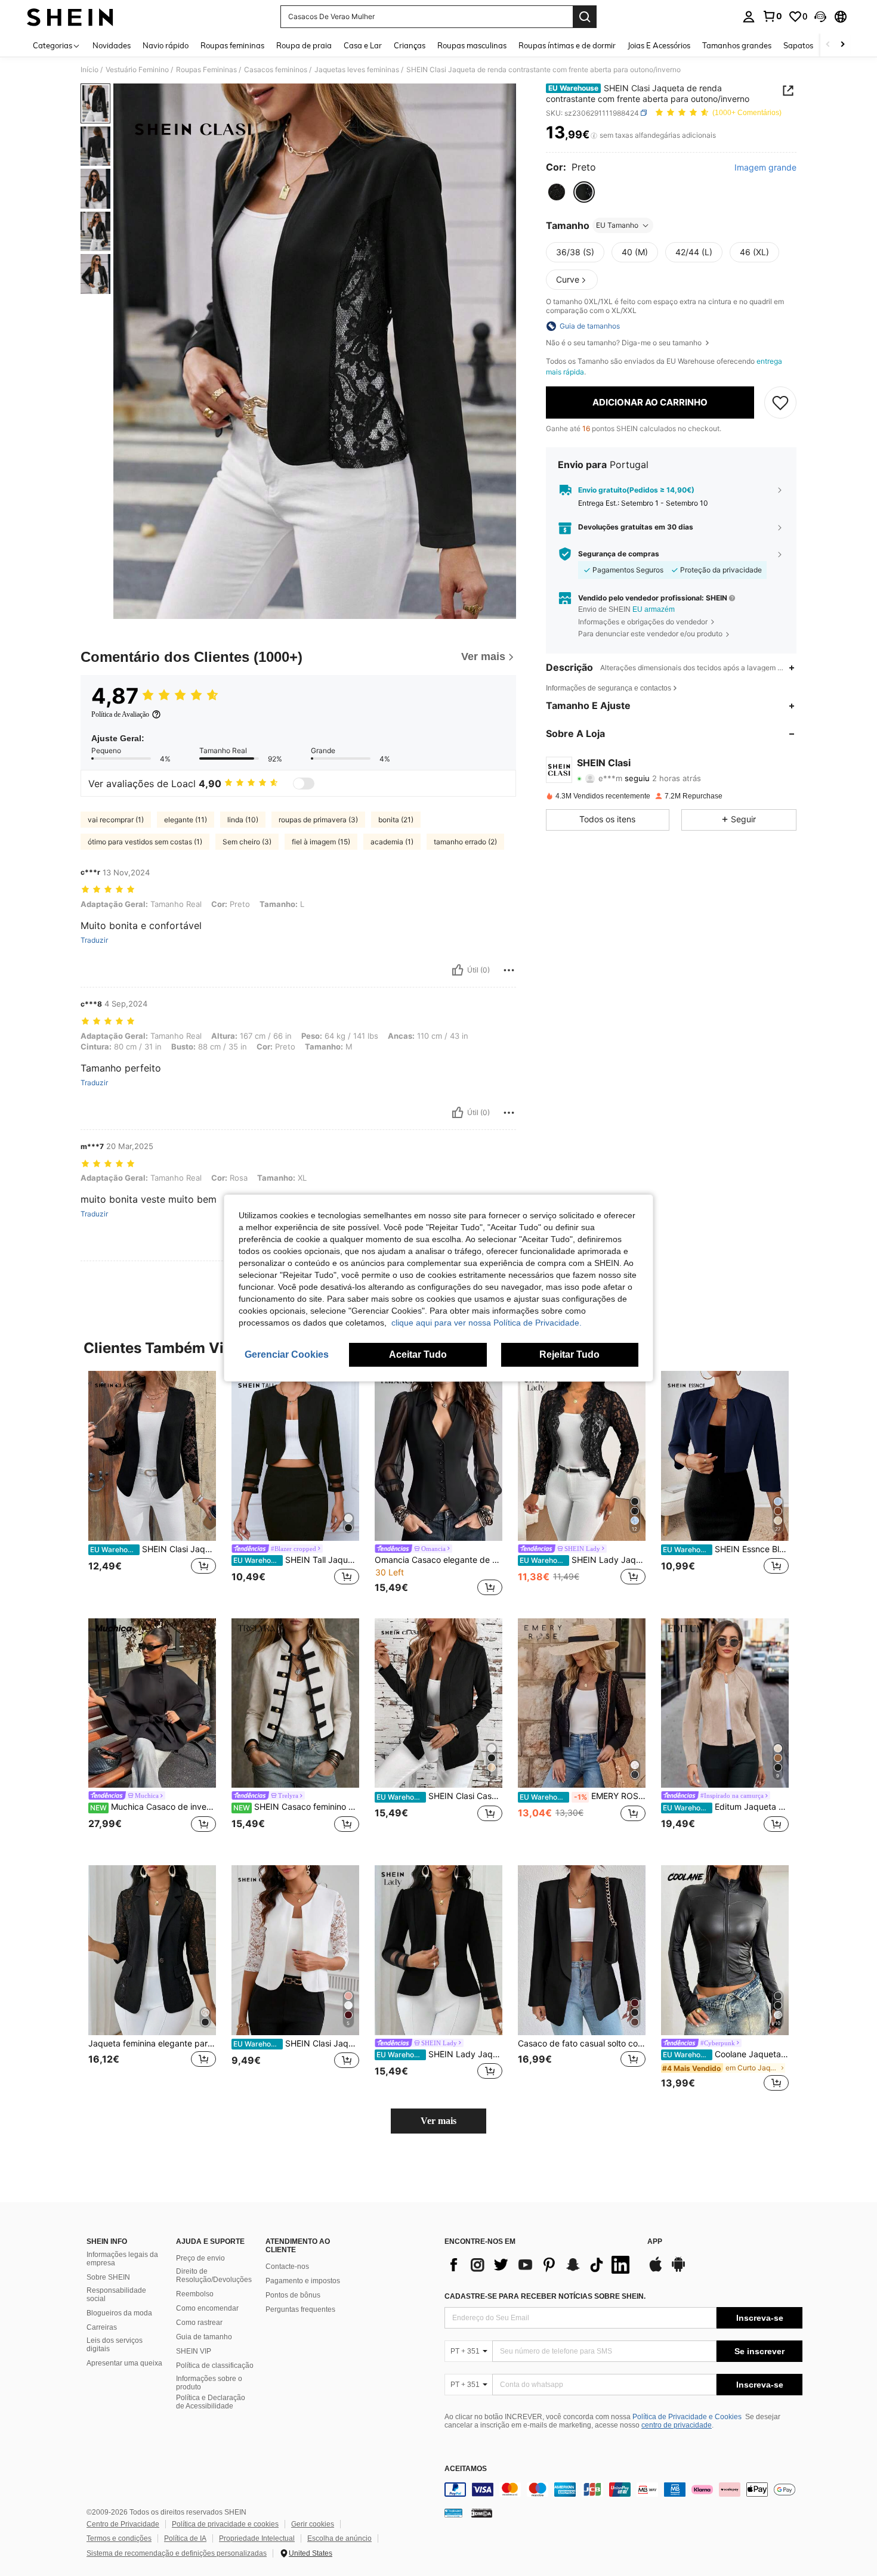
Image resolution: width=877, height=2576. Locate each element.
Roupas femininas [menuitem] (232, 45)
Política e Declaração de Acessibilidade (211, 2402)
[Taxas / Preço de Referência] (594, 135)
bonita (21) (396, 820)
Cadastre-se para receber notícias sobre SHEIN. (545, 2296)
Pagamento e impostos (303, 2281)
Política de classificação (215, 2366)
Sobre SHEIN (108, 2277)
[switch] (304, 784)
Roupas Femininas (206, 70)
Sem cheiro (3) (247, 842)
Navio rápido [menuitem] (166, 45)
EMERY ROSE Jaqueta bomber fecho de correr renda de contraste (583, 1796)
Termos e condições (119, 2538)
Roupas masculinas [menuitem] (472, 45)
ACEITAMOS (466, 2469)
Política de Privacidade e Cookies (687, 2417)
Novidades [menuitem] (112, 45)
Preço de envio (200, 2258)
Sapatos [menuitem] (798, 45)
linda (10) (243, 820)
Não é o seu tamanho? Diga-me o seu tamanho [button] (625, 343)
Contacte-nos (287, 2267)
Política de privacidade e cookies (225, 2524)
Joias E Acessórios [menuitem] (659, 45)
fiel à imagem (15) (321, 842)
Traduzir (94, 940)
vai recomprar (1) (116, 820)
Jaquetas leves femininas (357, 70)
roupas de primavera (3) (318, 820)
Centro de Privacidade (123, 2524)
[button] (820, 17)
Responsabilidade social (116, 2295)
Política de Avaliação (120, 714)
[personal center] (749, 17)
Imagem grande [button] (765, 168)
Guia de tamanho (204, 2337)
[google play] (678, 2270)
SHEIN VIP (194, 2351)
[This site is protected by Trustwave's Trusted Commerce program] (453, 2513)
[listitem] (152, 1485)
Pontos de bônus (293, 2295)
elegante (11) (186, 820)
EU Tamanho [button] (617, 225)
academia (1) (392, 842)
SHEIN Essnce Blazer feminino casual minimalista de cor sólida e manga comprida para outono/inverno (726, 1549)
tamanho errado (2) (465, 842)
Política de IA (185, 2538)
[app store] (656, 2270)
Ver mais (438, 2121)
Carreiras (102, 2327)
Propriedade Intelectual (257, 2538)
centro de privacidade (677, 2425)
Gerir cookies (313, 2524)
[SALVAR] (780, 402)
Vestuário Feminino (137, 70)
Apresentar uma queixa (124, 2363)
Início (89, 70)
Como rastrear (199, 2323)
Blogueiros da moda (119, 2313)
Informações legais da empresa (122, 2259)
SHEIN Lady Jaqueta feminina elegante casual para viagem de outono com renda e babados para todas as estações (583, 1560)
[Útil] (458, 970)
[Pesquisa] (585, 17)
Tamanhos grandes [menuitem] (737, 45)
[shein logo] (70, 17)
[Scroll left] (828, 45)
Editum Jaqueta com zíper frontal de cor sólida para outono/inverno (726, 1807)
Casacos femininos (276, 70)
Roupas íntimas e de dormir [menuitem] (567, 45)
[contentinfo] (623, 2490)
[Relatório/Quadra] (509, 970)
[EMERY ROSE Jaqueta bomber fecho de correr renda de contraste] (582, 1703)
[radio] (557, 192)
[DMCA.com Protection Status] (482, 2513)
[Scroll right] (842, 45)
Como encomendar (207, 2308)
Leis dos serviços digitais (115, 2345)
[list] (540, 2265)
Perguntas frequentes (300, 2309)
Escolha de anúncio (339, 2538)
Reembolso (195, 2294)
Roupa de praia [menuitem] (304, 45)
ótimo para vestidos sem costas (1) (145, 842)
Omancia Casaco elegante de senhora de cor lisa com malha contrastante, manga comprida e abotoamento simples (438, 1560)
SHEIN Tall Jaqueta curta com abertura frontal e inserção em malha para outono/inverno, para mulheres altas (296, 1560)
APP (655, 2242)
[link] (772, 16)
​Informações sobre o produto (209, 2383)
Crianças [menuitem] (410, 45)
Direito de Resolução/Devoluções (214, 2275)
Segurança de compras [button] (619, 553)
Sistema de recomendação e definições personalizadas (177, 2553)
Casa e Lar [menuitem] (363, 45)
